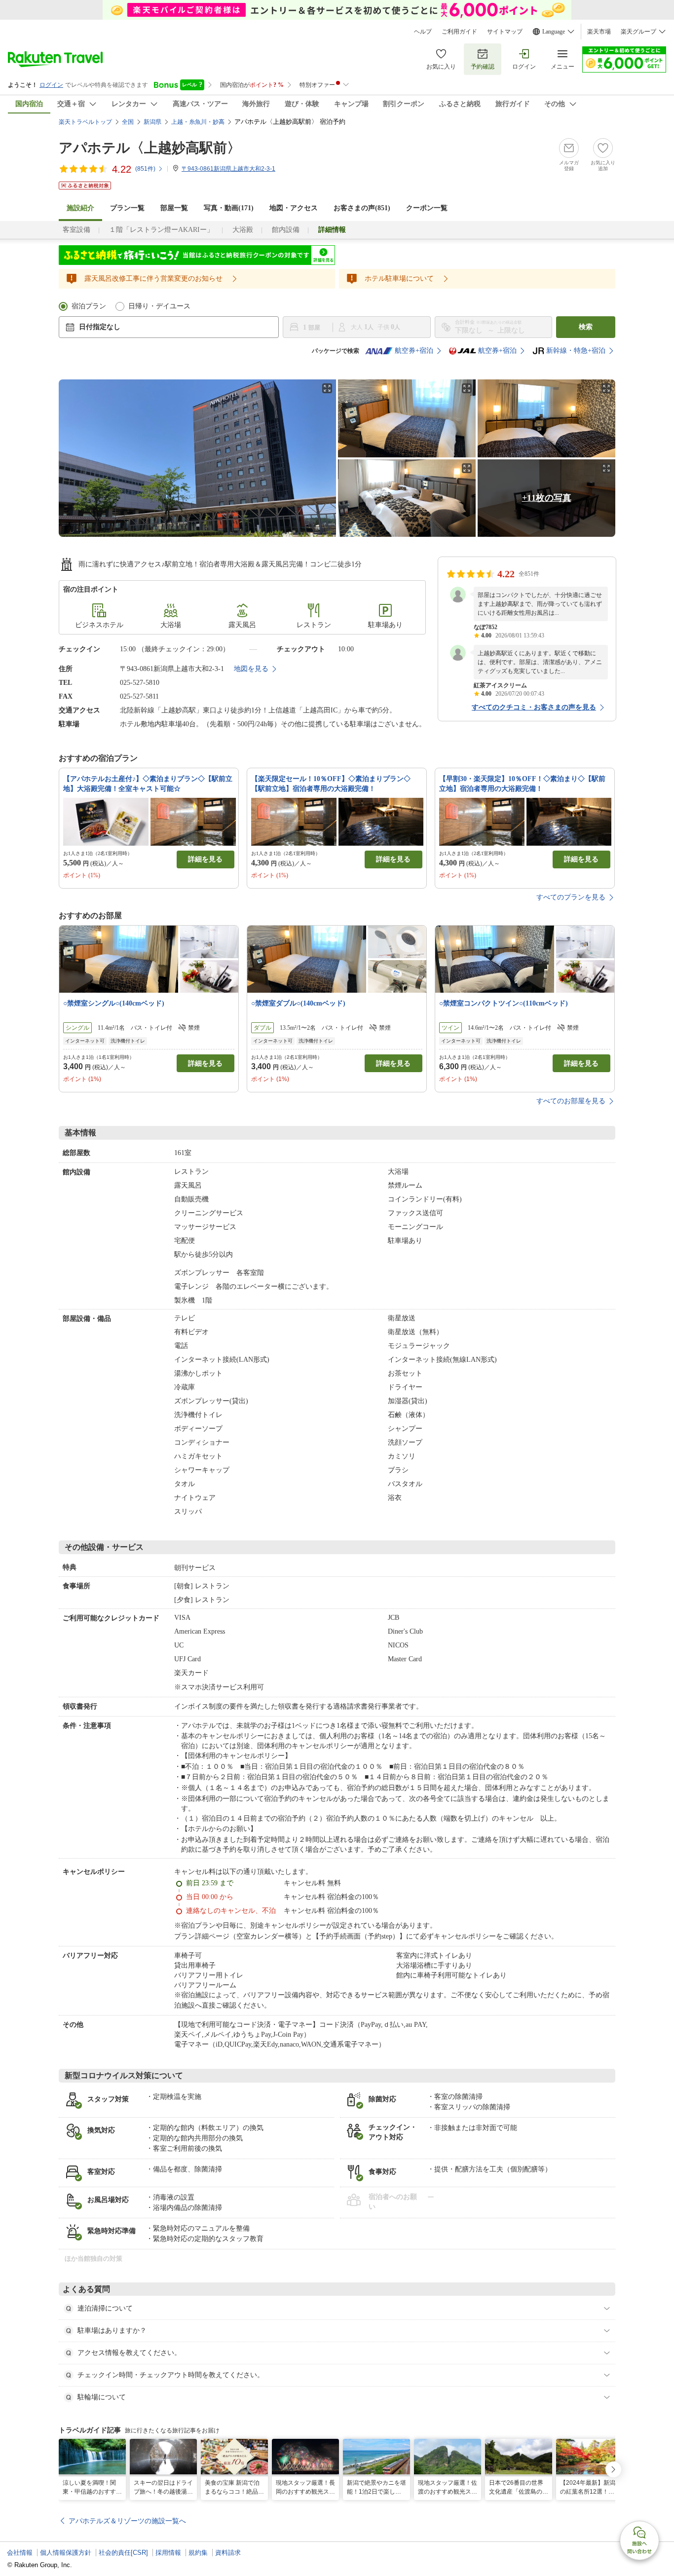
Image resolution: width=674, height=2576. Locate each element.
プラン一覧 (127, 208)
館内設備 (286, 230)
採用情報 (168, 2553)
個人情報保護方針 (66, 2553)
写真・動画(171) (229, 208)
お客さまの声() (362, 208)
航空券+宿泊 (414, 351)
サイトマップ (505, 32)
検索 (586, 327)
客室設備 (76, 230)
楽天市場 (599, 32)
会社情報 (20, 2553)
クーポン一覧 (427, 208)
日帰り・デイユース (159, 306)
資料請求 (228, 2553)
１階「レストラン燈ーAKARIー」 (161, 230)
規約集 (198, 2553)
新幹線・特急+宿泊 (576, 351)
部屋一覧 (174, 208)
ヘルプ (423, 32)
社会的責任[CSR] (123, 2553)
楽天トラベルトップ (85, 122)
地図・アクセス (294, 208)
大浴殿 (243, 230)
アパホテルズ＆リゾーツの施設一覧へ (127, 2521)
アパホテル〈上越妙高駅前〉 (150, 148)
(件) (145, 169)
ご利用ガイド (459, 32)
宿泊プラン (89, 306)
